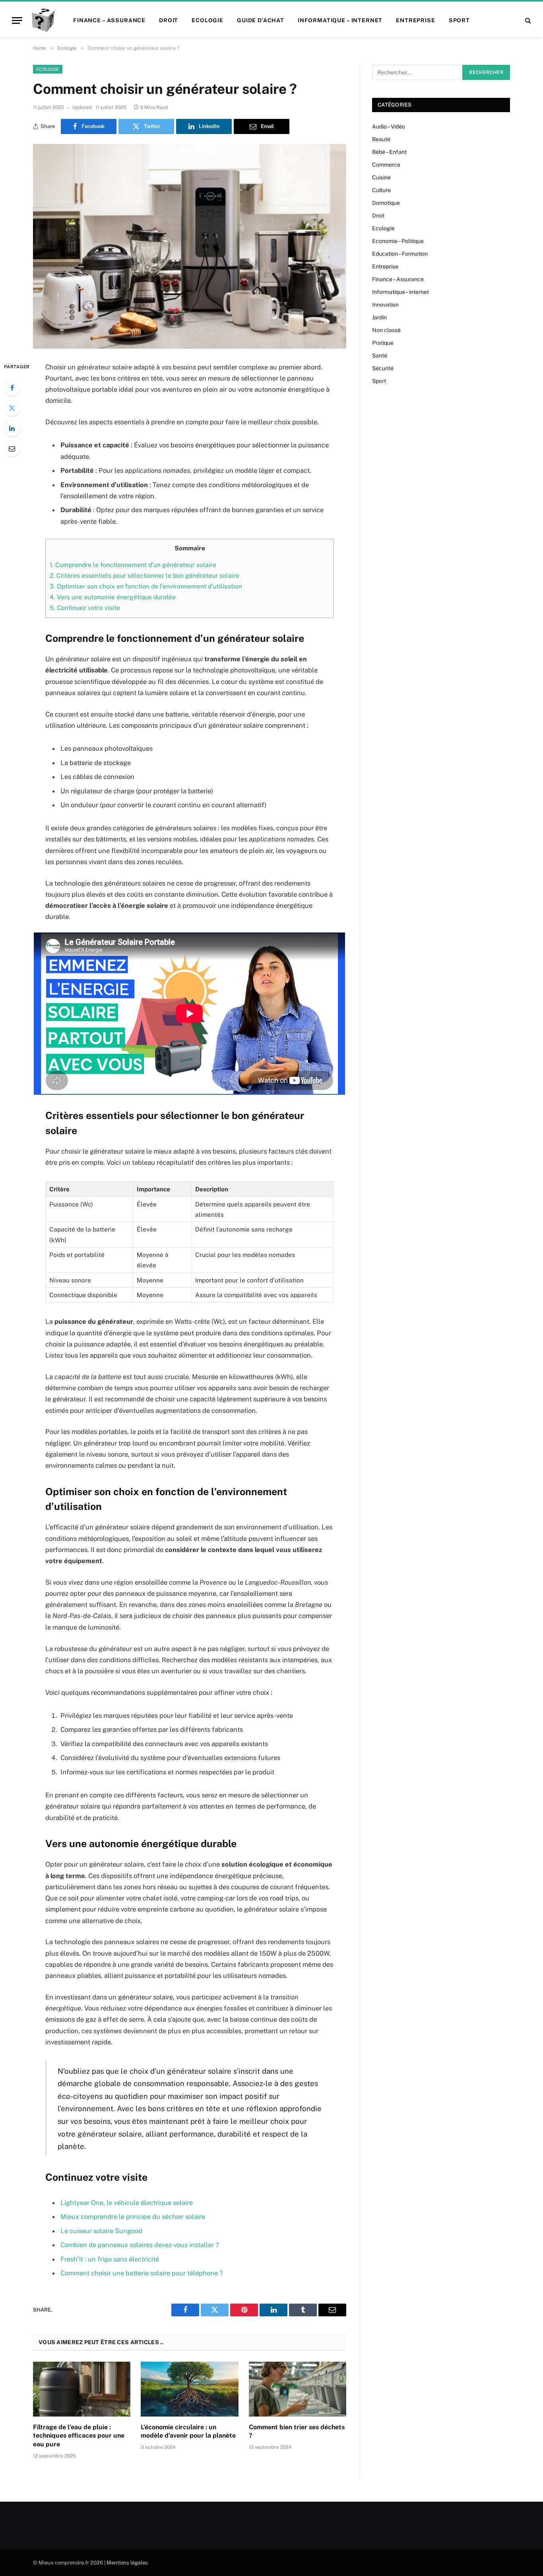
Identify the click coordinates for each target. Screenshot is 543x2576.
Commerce (386, 165)
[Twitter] (12, 408)
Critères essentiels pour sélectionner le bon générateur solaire (144, 576)
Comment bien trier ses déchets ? (297, 2431)
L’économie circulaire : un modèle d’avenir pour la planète (188, 2431)
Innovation (385, 305)
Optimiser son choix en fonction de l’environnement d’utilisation (146, 586)
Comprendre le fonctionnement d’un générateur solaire (133, 565)
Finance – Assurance (109, 20)
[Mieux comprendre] (43, 20)
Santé (380, 356)
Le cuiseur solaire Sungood (101, 2231)
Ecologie (208, 20)
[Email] (12, 449)
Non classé (386, 330)
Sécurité (383, 368)
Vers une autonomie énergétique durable (113, 597)
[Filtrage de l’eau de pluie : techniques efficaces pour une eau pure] (82, 2389)
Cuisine (381, 177)
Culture (381, 190)
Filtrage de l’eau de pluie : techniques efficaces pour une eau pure (79, 2436)
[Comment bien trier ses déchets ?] (298, 2389)
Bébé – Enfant (389, 152)
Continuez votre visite (85, 608)
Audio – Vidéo (389, 126)
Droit (169, 20)
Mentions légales (127, 2563)
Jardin (379, 317)
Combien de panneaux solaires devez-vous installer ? (140, 2245)
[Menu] (17, 20)
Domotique (386, 203)
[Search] (527, 20)
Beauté (381, 139)
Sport (459, 20)
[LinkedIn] (12, 428)
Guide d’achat (261, 20)
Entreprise (415, 20)
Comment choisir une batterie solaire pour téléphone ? (142, 2273)
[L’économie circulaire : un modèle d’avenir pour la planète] (189, 2389)
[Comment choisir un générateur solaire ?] (190, 246)
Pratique (383, 343)
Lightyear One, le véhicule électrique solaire (127, 2203)
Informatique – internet (340, 20)
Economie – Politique (398, 241)
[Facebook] (12, 388)
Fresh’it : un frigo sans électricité (110, 2259)
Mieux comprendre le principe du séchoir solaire (133, 2217)
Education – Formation (400, 254)
